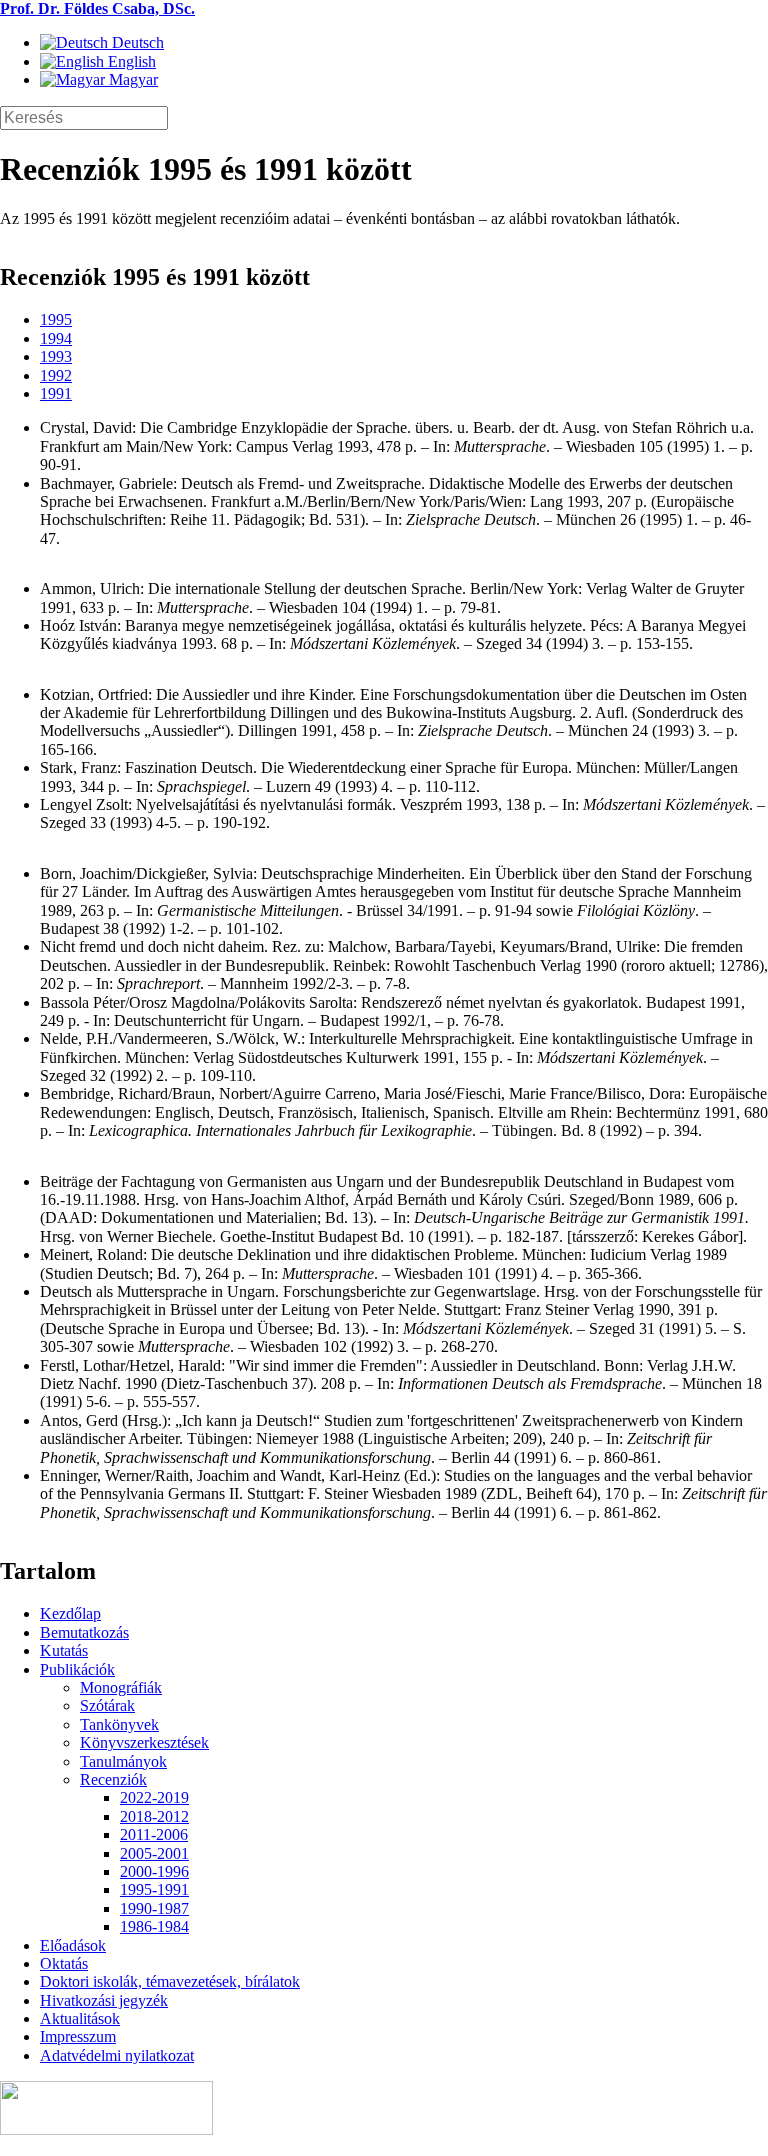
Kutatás (64, 1650)
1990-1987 (154, 1908)
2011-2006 (154, 1834)
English (130, 61)
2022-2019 (154, 1797)
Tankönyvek (119, 1724)
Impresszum (78, 2036)
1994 (56, 338)
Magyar (131, 79)
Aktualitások (80, 2018)
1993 (56, 356)
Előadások (73, 1945)
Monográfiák (121, 1687)
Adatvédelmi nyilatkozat (117, 2055)
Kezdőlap (70, 1613)
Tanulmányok (123, 1761)
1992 (56, 375)
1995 (56, 319)
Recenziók (113, 1779)
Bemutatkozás (84, 1632)
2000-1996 (154, 1871)
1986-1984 (154, 1926)
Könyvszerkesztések (144, 1742)
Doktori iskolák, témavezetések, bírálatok (170, 1981)
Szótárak (107, 1705)
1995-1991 (154, 1889)
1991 (56, 393)
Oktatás (64, 1963)
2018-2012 (154, 1816)
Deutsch (136, 42)
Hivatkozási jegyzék (104, 2000)
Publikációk (77, 1669)
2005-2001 (154, 1853)
